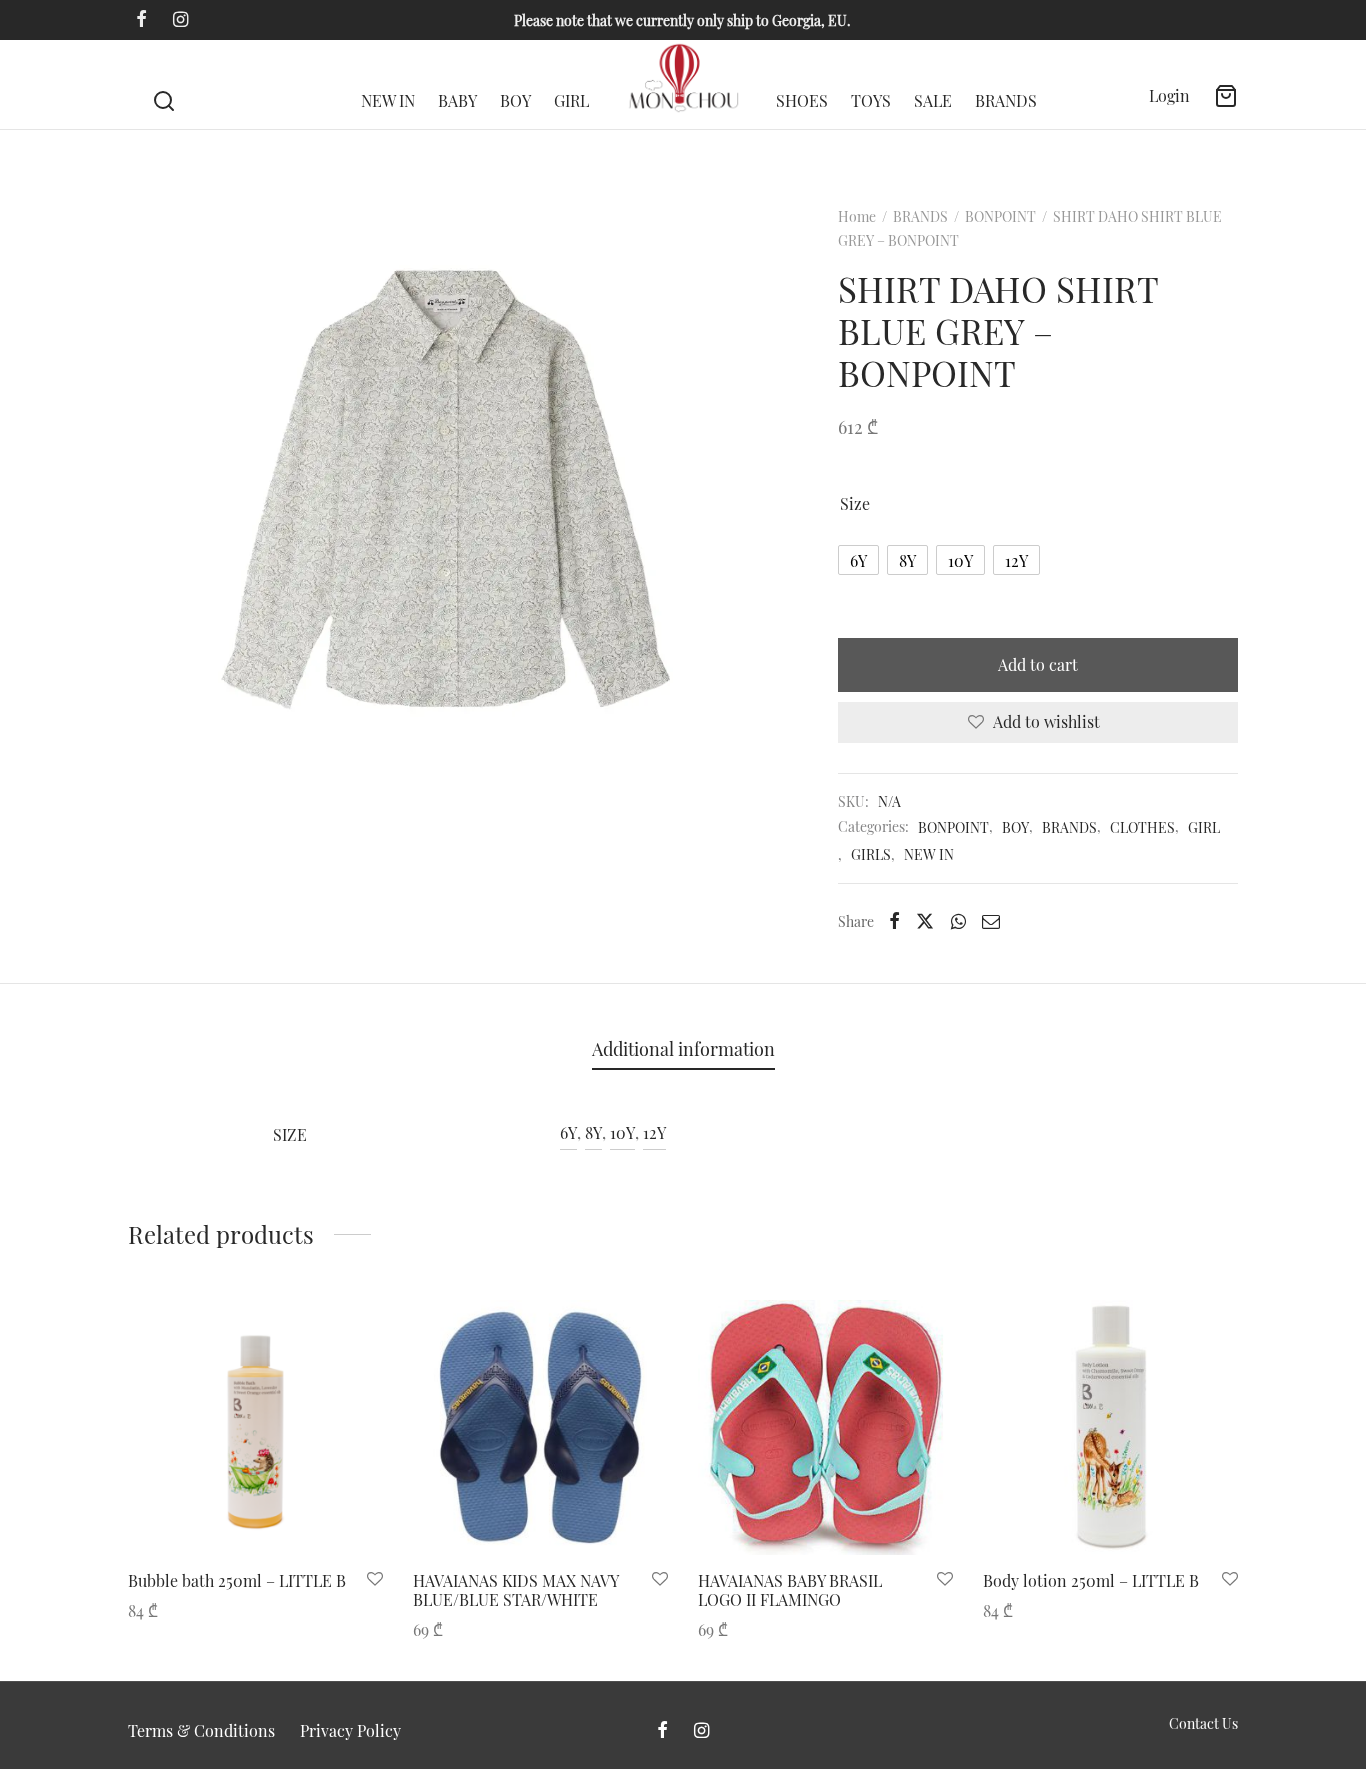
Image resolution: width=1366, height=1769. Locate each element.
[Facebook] (141, 20)
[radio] (858, 560)
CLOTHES (1142, 827)
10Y (622, 1132)
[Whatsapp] (958, 921)
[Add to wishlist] (375, 1579)
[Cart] (1226, 96)
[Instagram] (180, 20)
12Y (654, 1132)
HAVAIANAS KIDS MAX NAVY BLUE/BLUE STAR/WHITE (515, 1590)
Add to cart (1038, 664)
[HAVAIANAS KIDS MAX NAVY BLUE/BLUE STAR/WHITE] (540, 1427)
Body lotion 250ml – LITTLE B (1091, 1580)
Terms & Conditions (201, 1730)
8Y (593, 1132)
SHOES (802, 100)
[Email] (991, 921)
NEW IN (388, 100)
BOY (515, 100)
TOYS (871, 100)
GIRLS (871, 854)
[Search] (164, 85)
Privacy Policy (350, 1730)
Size (855, 503)
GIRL (571, 100)
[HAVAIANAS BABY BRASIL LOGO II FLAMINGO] (825, 1427)
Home (857, 216)
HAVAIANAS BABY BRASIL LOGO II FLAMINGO (790, 1590)
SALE (933, 100)
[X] (925, 921)
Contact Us (1203, 1723)
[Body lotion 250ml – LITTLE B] (1110, 1427)
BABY (457, 100)
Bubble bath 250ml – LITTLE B (237, 1580)
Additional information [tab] (683, 1048)
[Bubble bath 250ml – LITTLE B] (255, 1427)
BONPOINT (1000, 216)
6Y (568, 1132)
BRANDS (1006, 100)
